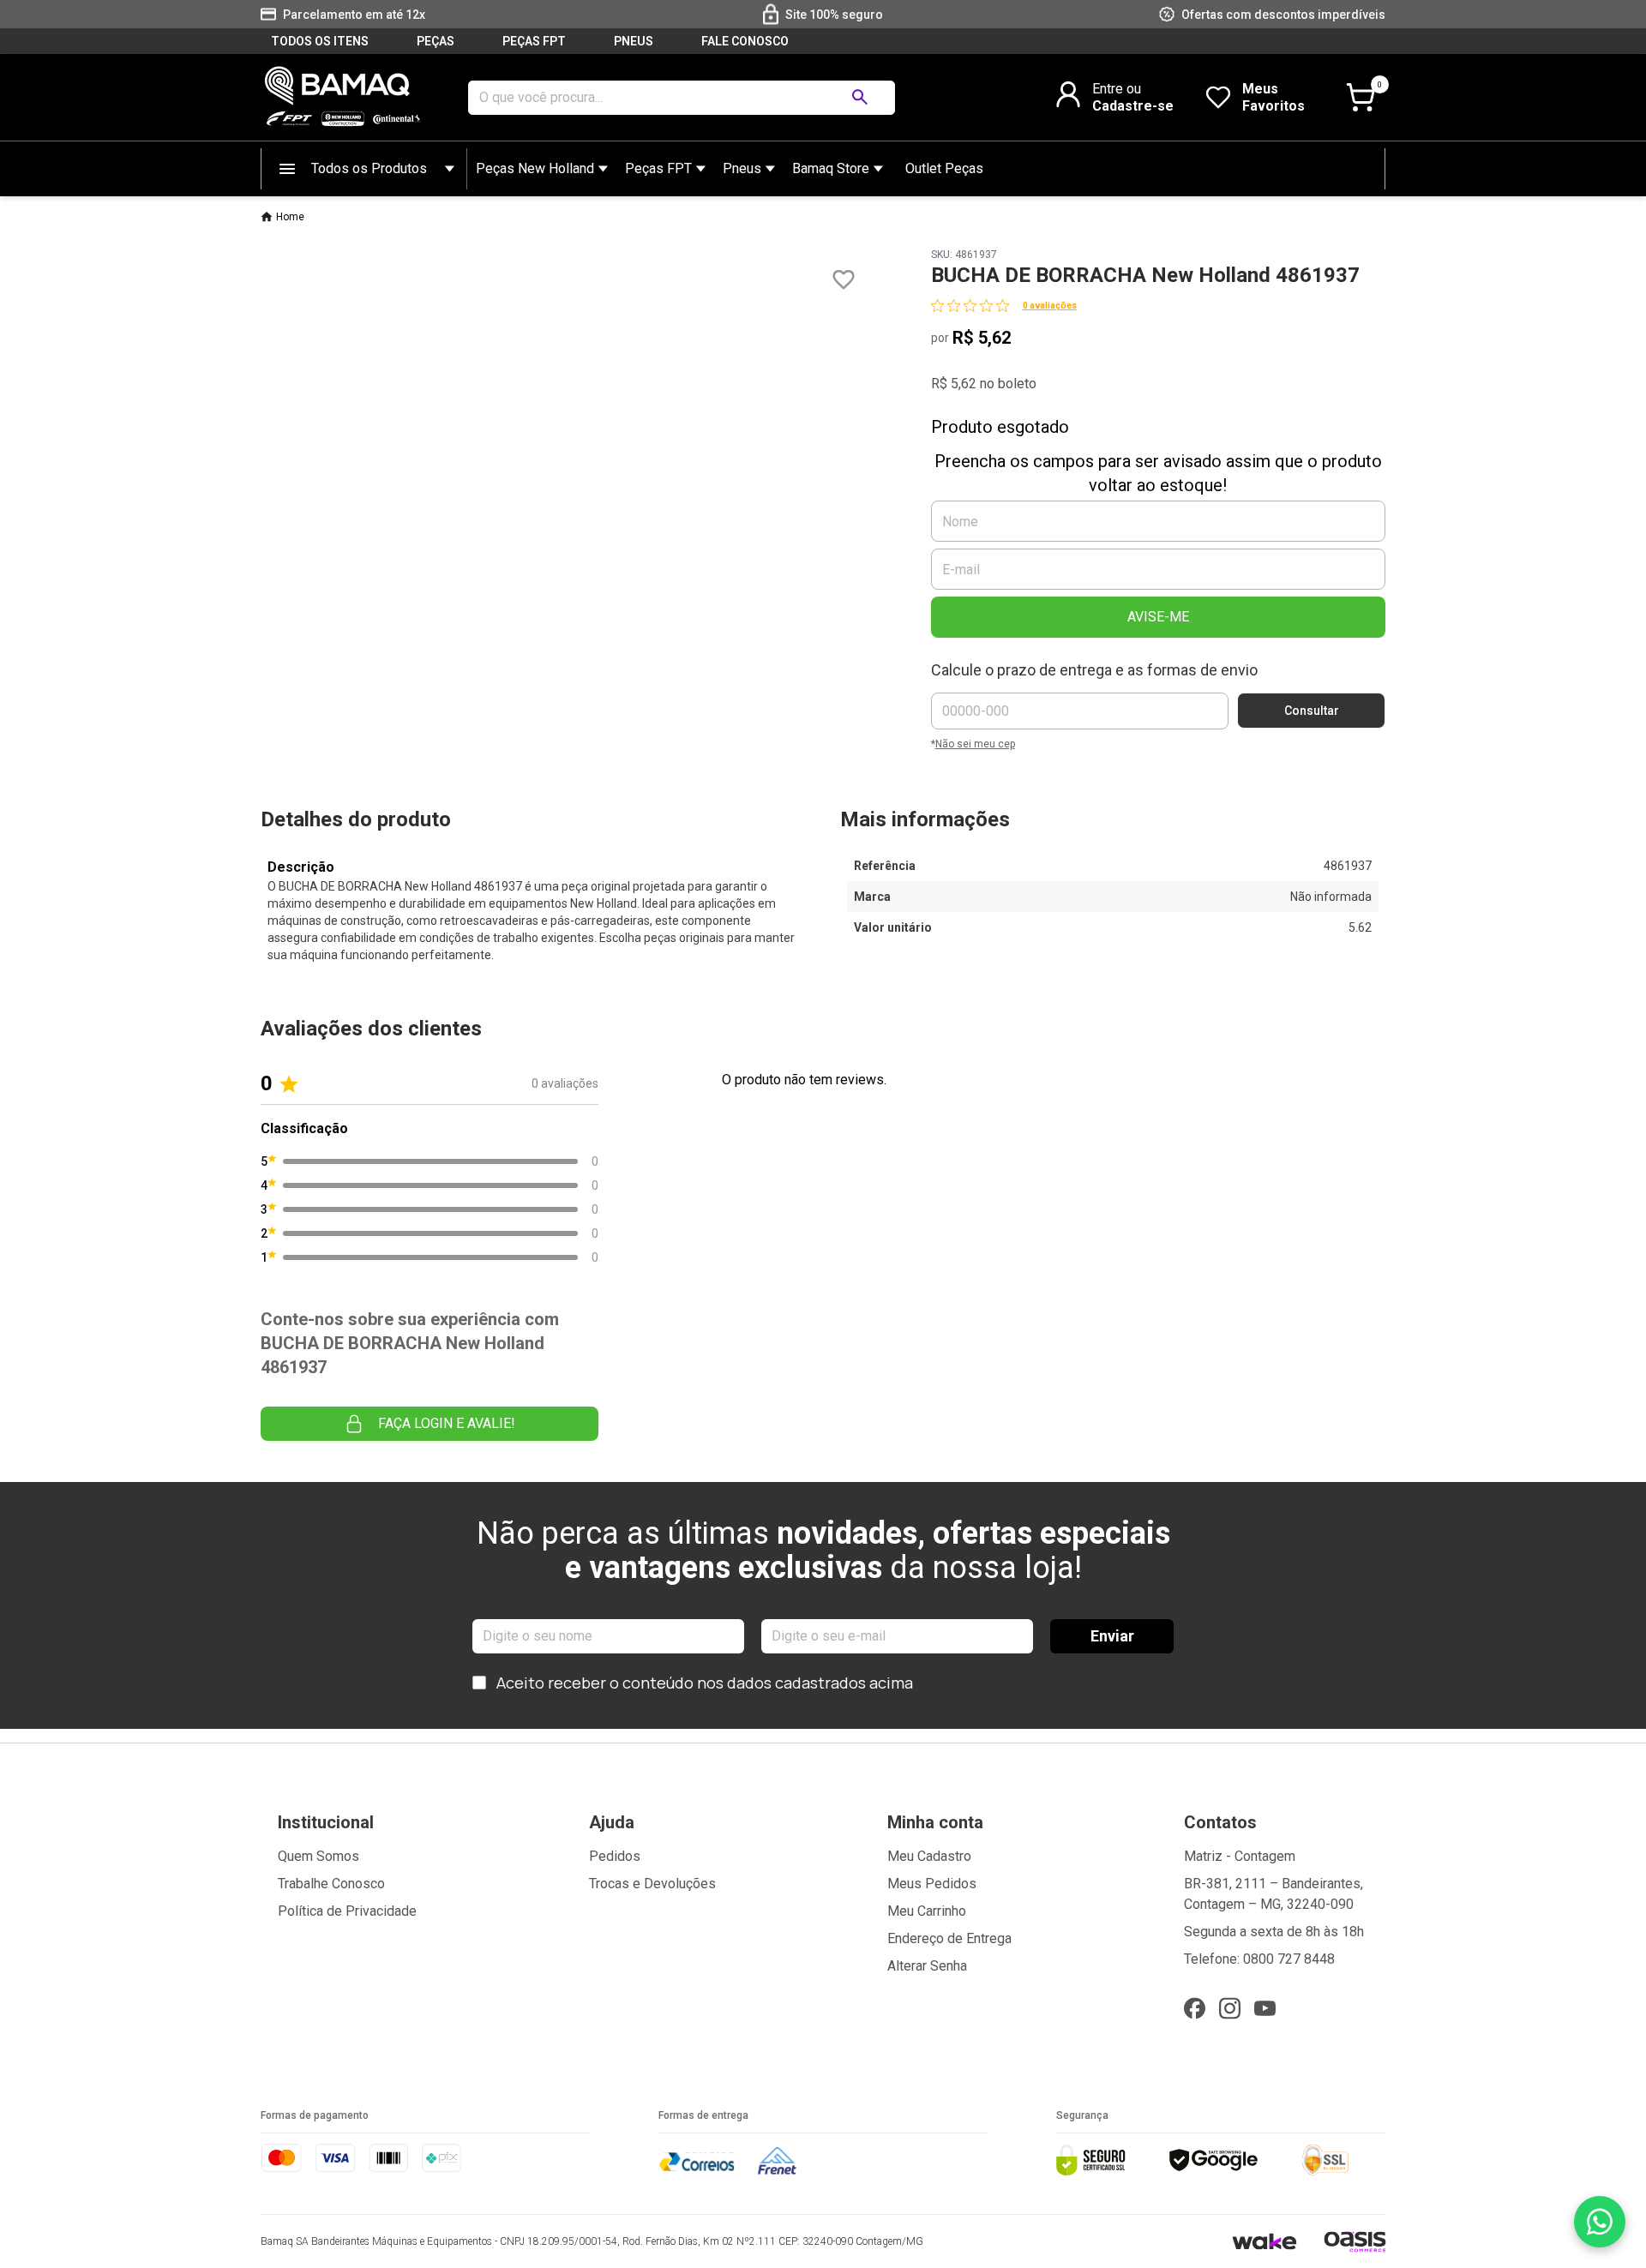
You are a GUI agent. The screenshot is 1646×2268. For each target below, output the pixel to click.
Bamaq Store (831, 168)
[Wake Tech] (1264, 2241)
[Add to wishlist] (844, 280)
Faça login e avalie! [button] (447, 1423)
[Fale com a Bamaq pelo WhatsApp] (1600, 2222)
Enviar (1112, 1636)
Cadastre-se (1133, 106)
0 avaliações (1050, 306)
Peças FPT (658, 168)
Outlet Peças (944, 168)
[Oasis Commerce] (1355, 2241)
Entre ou (1117, 89)
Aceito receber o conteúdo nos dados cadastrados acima (705, 1683)
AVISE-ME (1158, 617)
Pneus (742, 168)
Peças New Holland (535, 168)
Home (290, 217)
